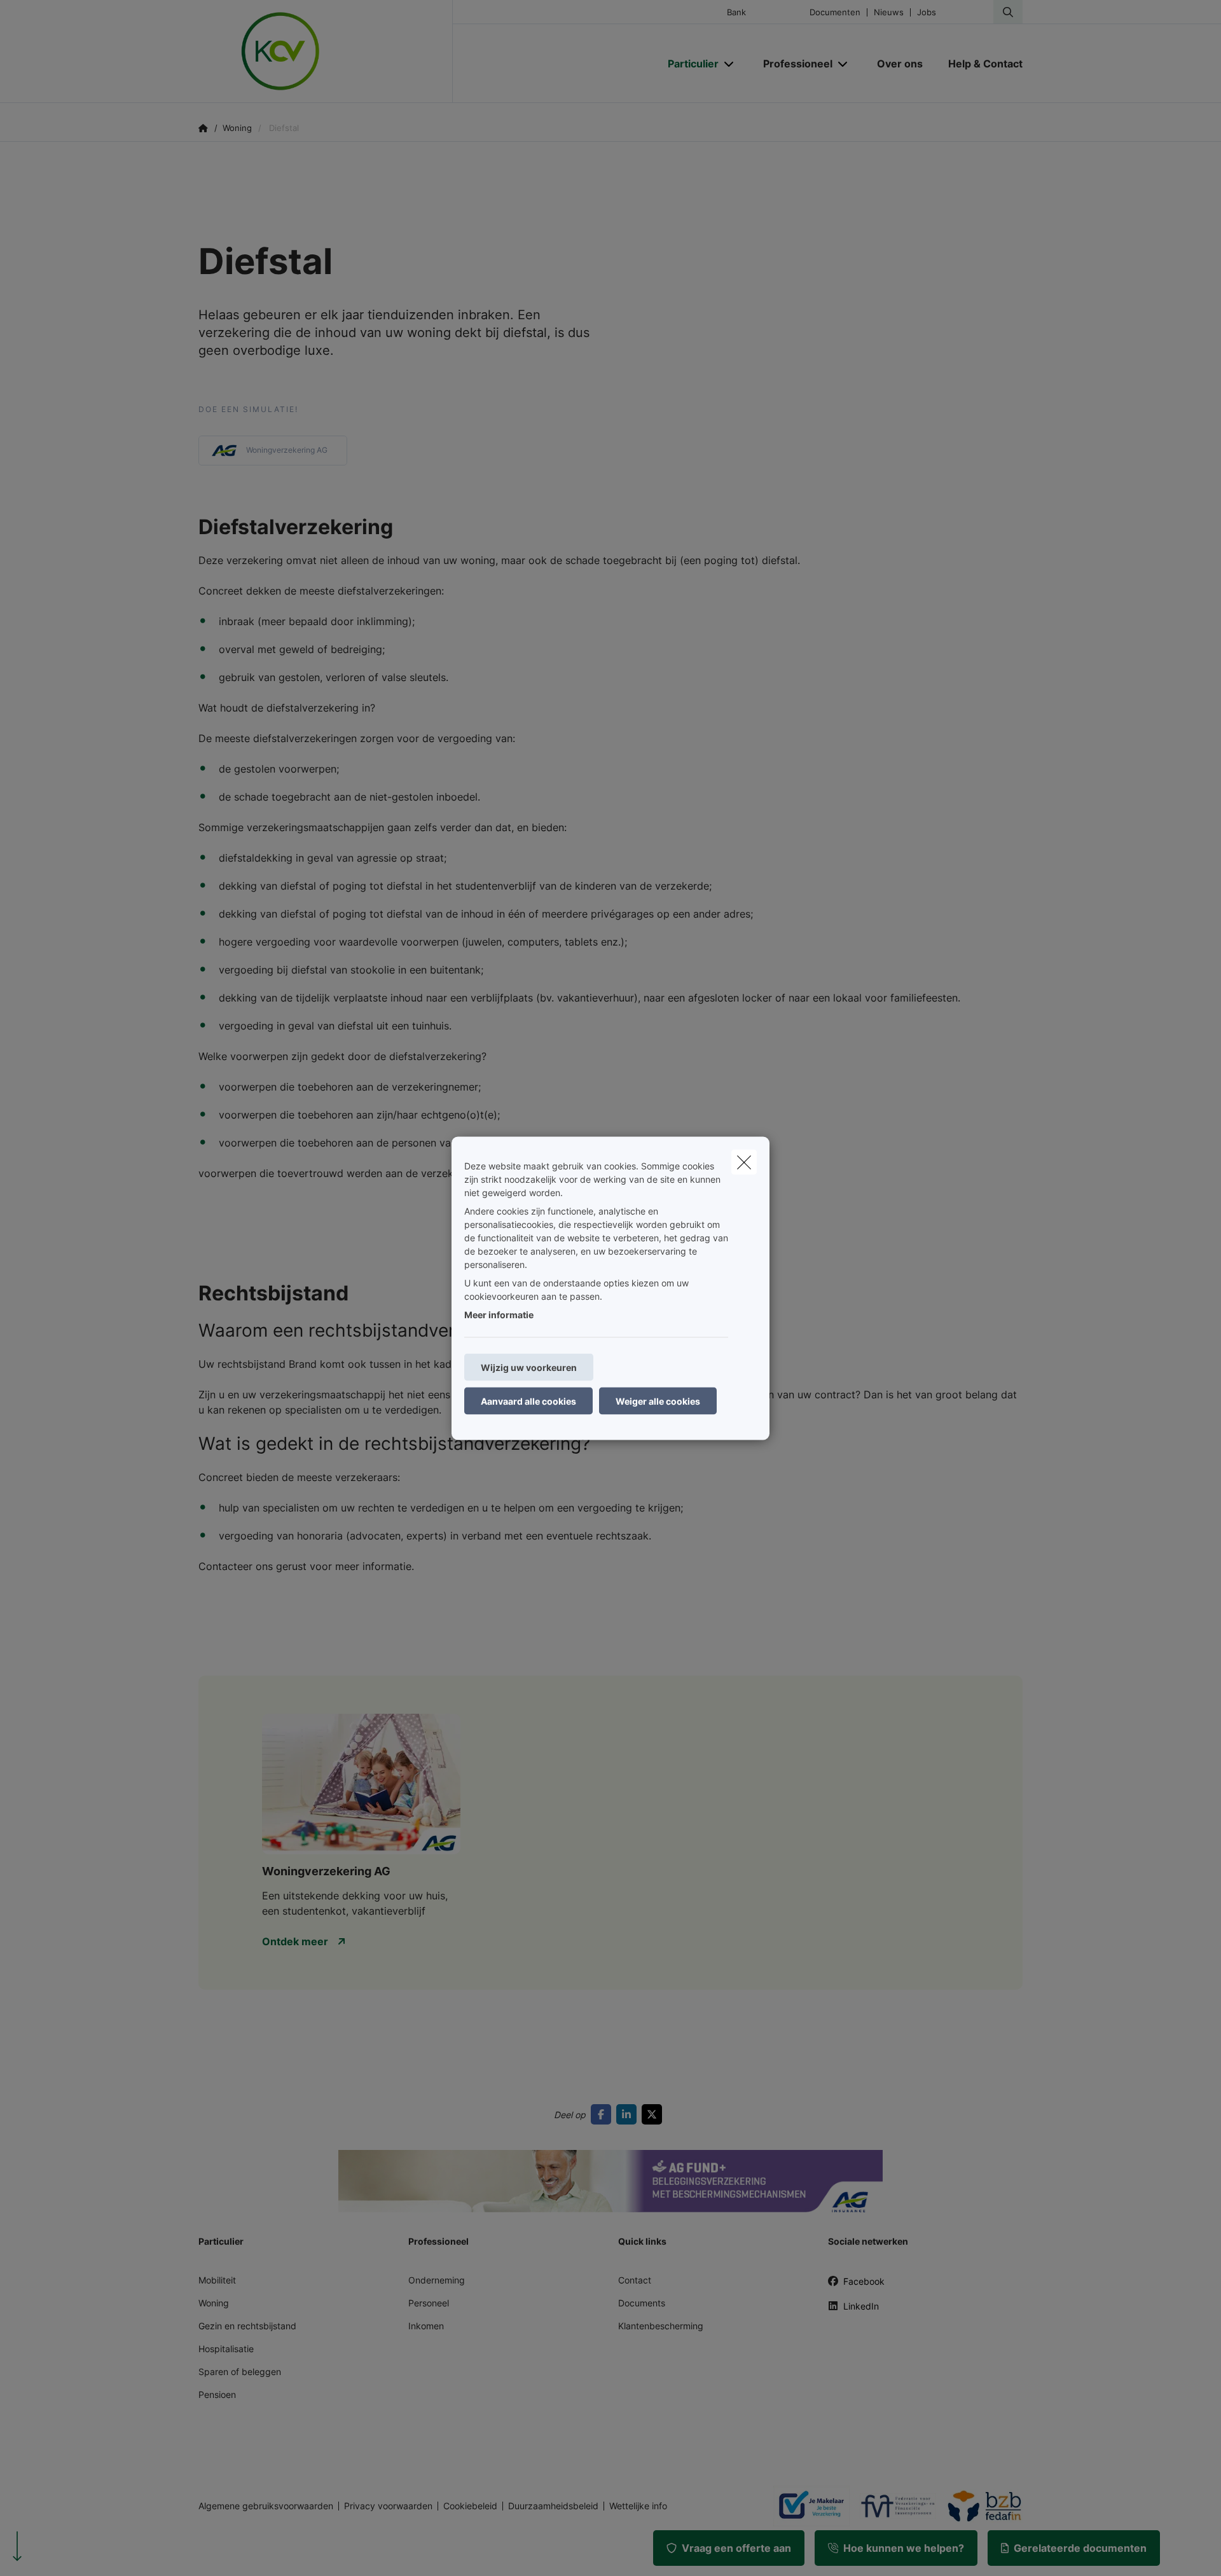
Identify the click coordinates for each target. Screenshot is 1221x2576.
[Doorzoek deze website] (1008, 12)
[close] (744, 1162)
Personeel (429, 2303)
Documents (642, 2303)
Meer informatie (499, 1314)
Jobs (927, 12)
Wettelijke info (638, 2506)
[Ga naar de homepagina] (326, 52)
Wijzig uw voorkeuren (529, 1367)
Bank (736, 12)
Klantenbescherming (661, 2326)
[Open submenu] (730, 63)
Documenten (835, 12)
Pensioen (217, 2394)
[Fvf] (893, 2506)
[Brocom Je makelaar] (806, 2506)
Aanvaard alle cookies (528, 1401)
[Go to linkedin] (629, 2114)
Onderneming (437, 2280)
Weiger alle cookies (658, 1401)
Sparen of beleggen (240, 2372)
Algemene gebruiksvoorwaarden (266, 2506)
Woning (214, 2303)
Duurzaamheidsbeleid (553, 2506)
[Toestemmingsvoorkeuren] (51, 2552)
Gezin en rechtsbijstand (247, 2326)
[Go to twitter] (654, 2114)
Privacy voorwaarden (388, 2506)
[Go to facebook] (604, 2114)
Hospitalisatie (226, 2349)
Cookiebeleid (470, 2506)
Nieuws (889, 12)
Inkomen (426, 2326)
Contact (635, 2280)
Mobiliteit (217, 2280)
